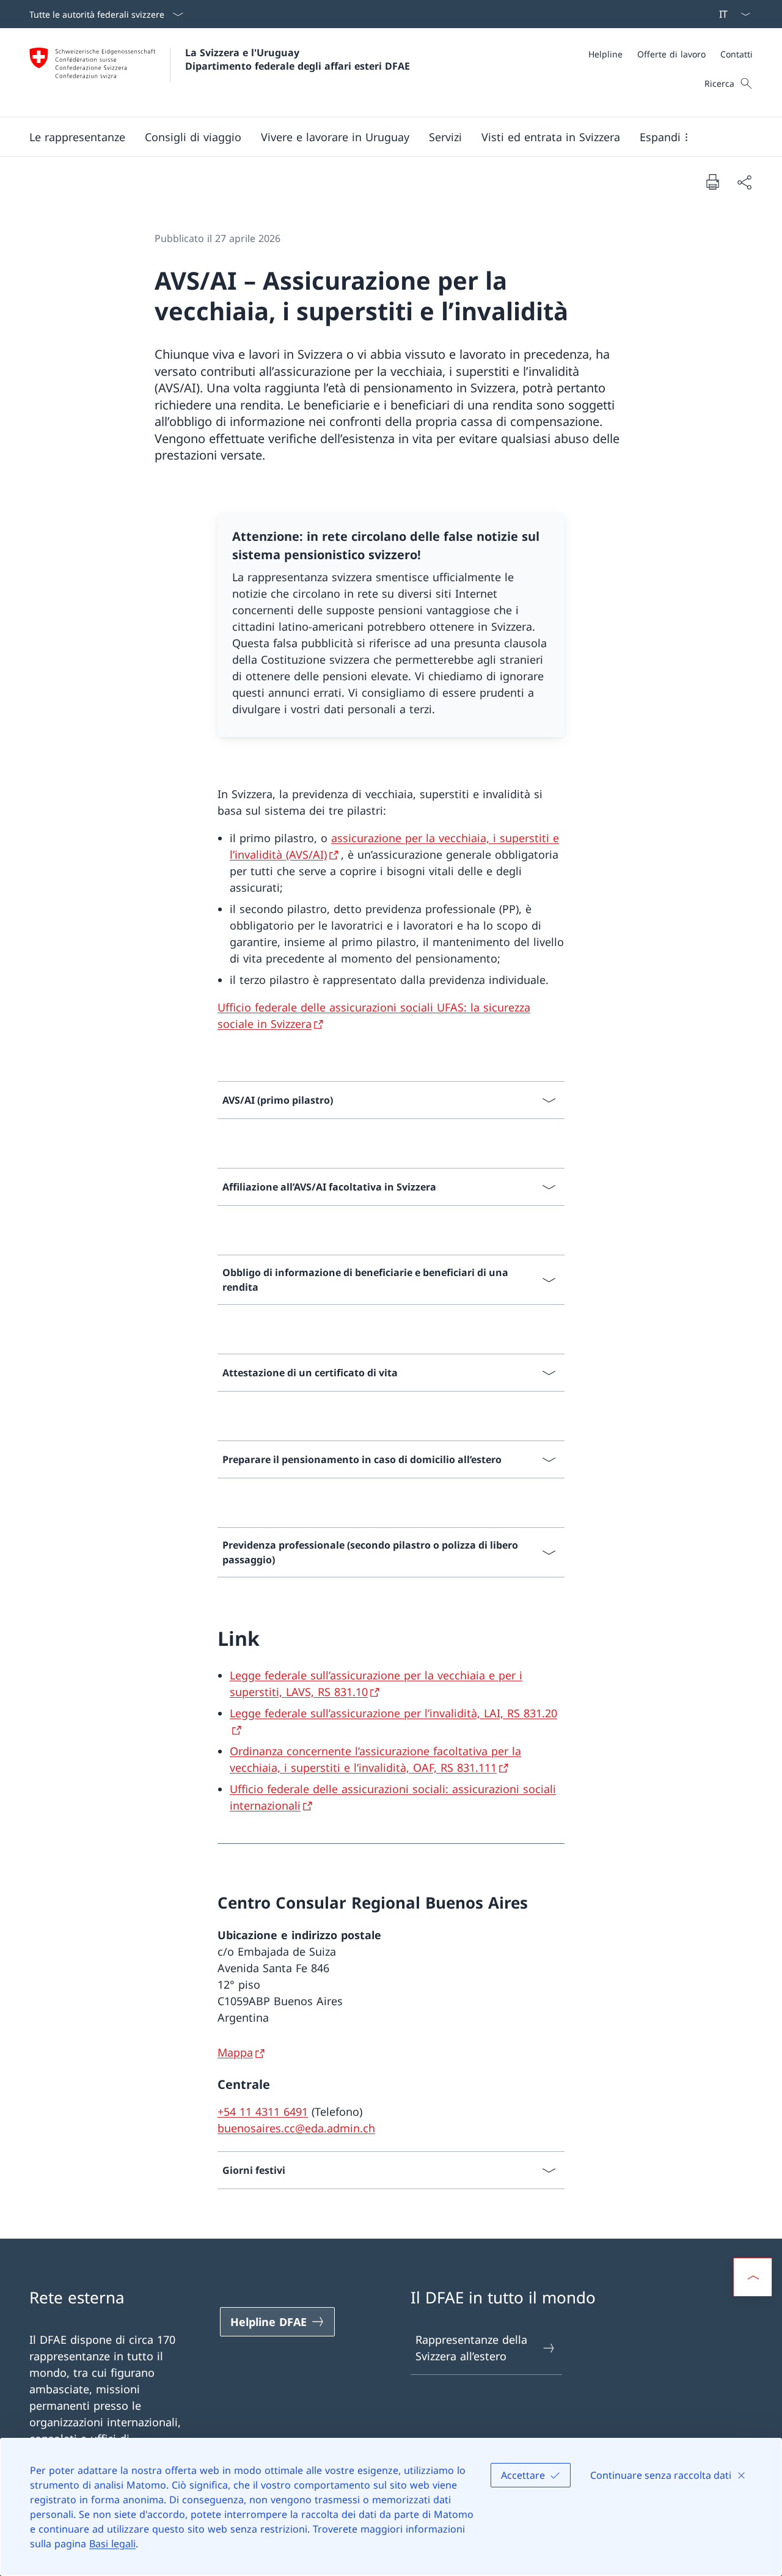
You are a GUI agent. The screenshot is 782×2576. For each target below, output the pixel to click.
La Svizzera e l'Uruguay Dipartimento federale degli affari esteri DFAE (298, 59)
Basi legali (112, 2544)
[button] (77, 137)
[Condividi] (744, 182)
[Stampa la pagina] (712, 182)
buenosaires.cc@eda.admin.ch (296, 2128)
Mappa (235, 2052)
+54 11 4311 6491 (263, 2112)
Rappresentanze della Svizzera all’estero (471, 2348)
